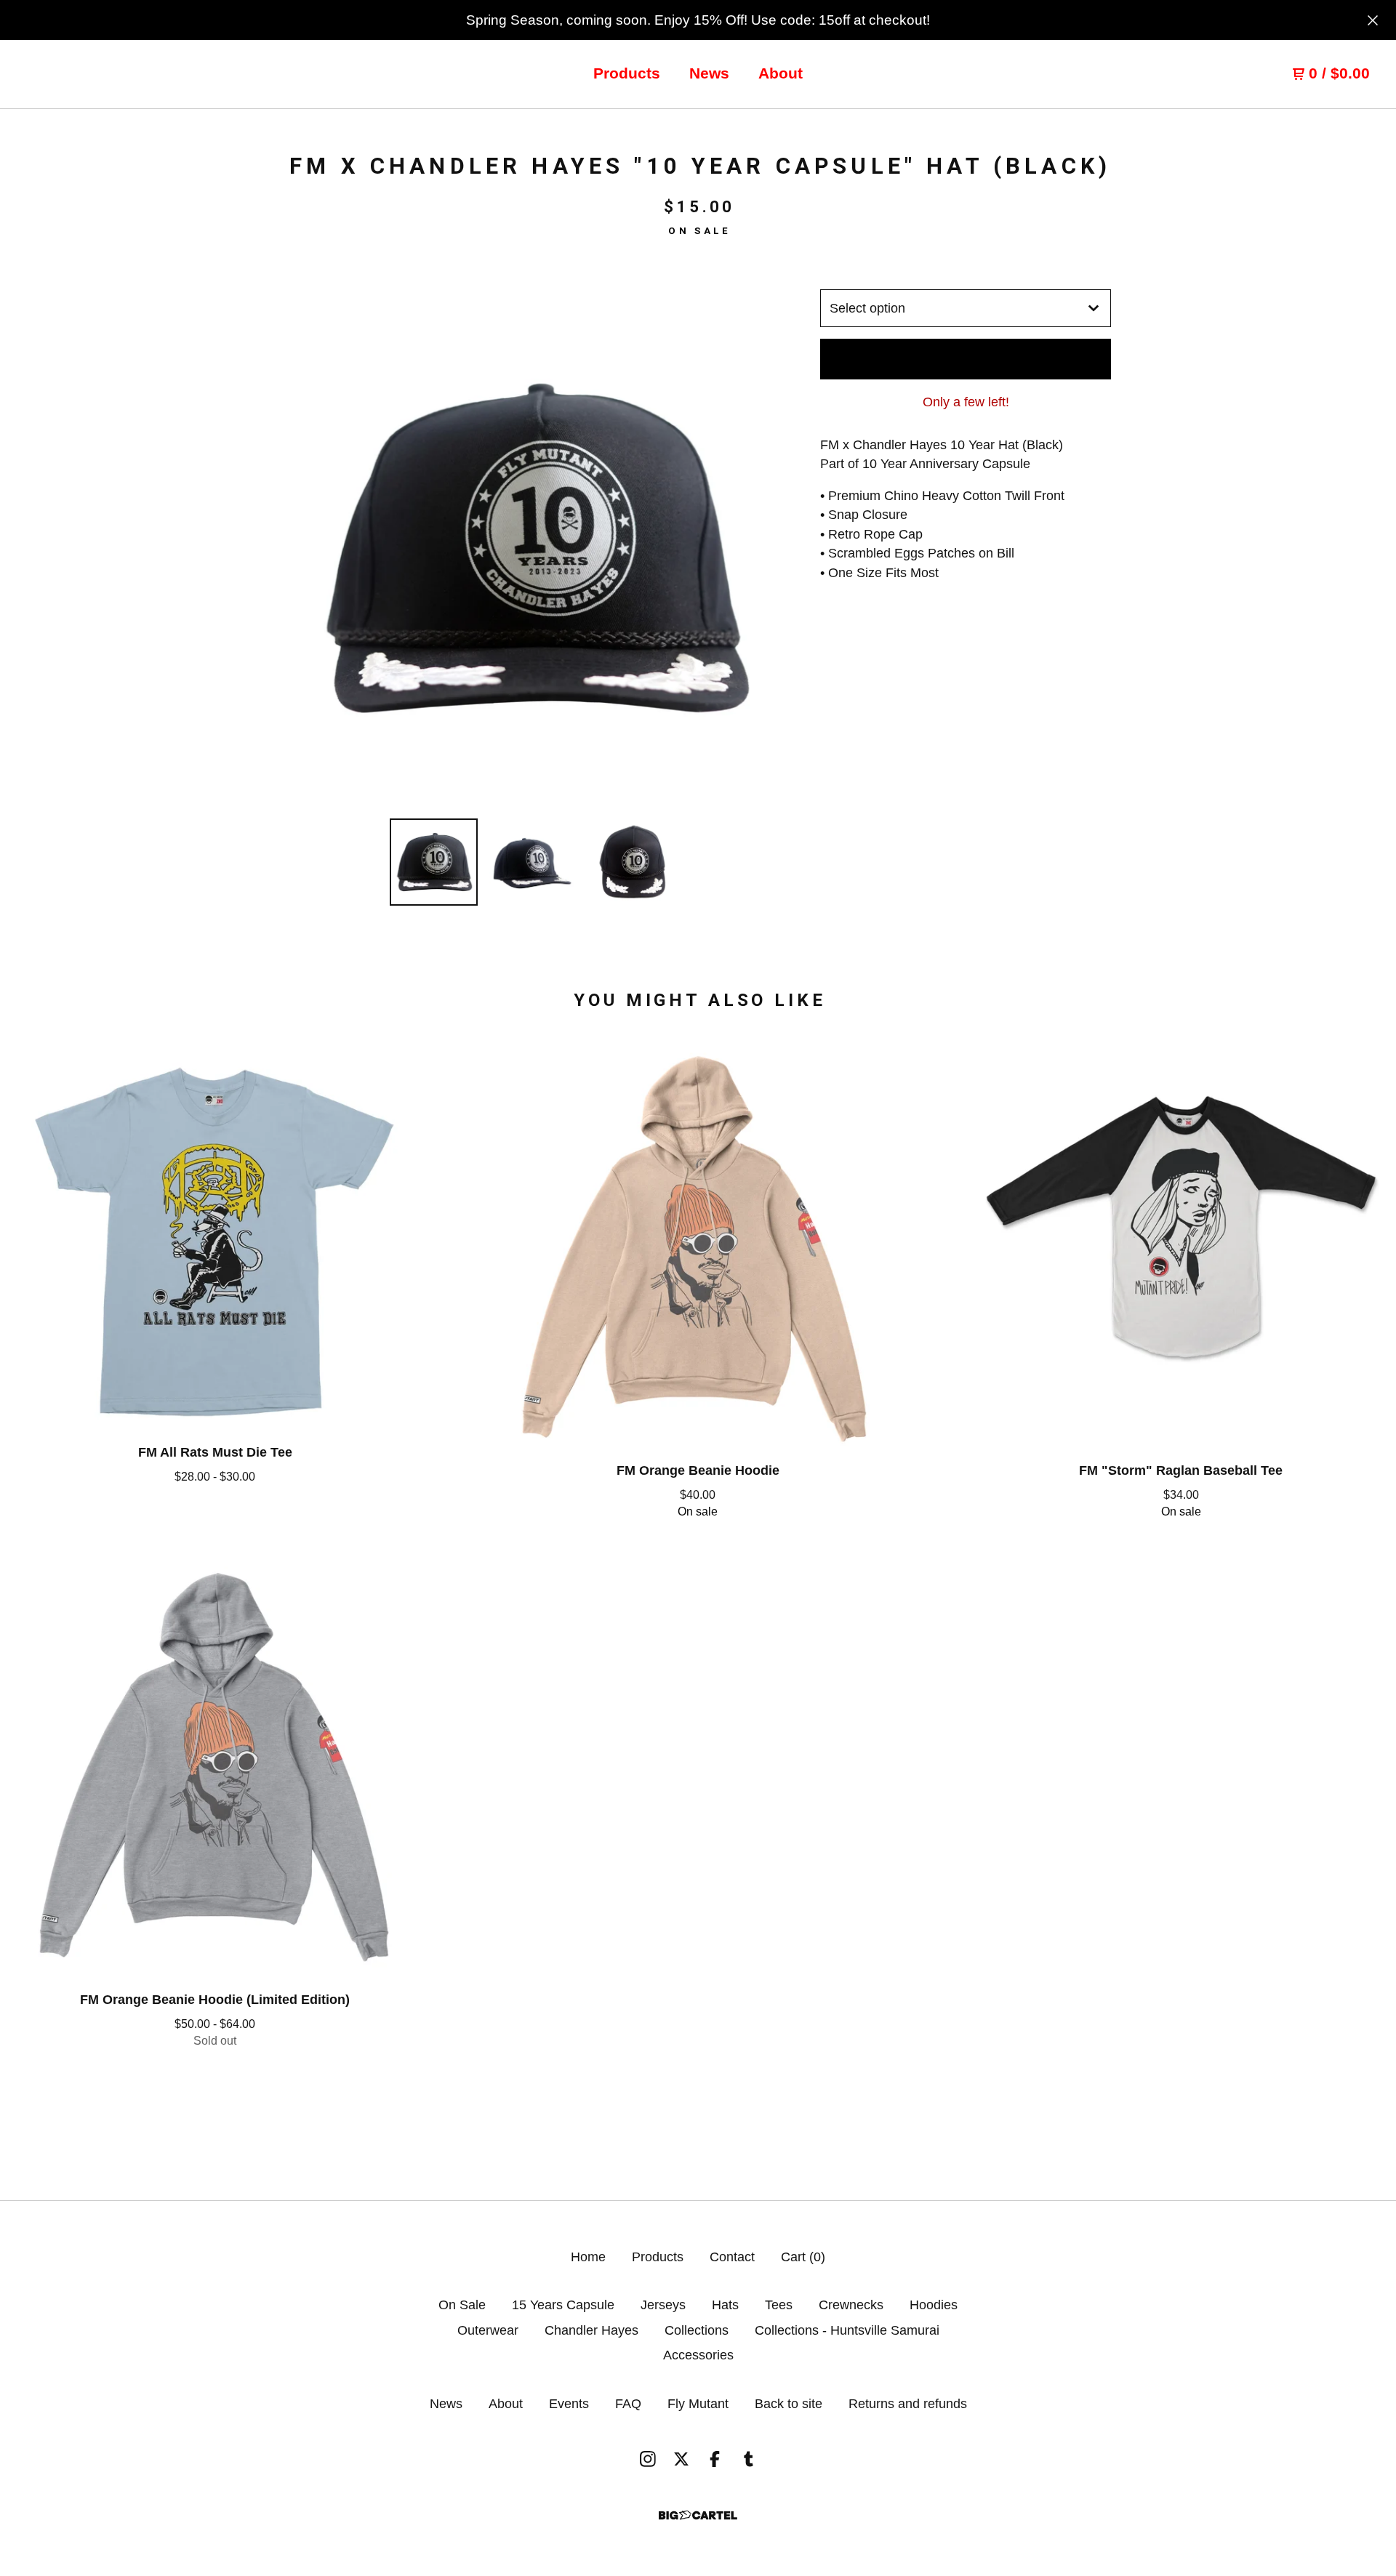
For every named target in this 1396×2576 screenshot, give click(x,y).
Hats (725, 2305)
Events (569, 2404)
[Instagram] (648, 2459)
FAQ (628, 2404)
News (709, 73)
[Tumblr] (748, 2459)
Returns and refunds (908, 2404)
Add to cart (966, 359)
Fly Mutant (698, 2404)
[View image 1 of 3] (433, 862)
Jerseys (663, 2305)
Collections (697, 2330)
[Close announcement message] (1373, 20)
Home (588, 2257)
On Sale (462, 2305)
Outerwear (488, 2330)
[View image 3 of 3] (632, 862)
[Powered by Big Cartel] (698, 2515)
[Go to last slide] (307, 548)
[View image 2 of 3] (533, 862)
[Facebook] (715, 2459)
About (781, 73)
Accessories (698, 2355)
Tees (779, 2305)
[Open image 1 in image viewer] (533, 548)
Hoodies (934, 2305)
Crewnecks (851, 2305)
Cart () (803, 2257)
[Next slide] (758, 548)
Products (627, 73)
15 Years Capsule (563, 2305)
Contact (732, 2257)
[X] (681, 2459)
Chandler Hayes (591, 2330)
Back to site (789, 2404)
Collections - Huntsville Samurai (847, 2330)
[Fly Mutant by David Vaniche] (96, 74)
